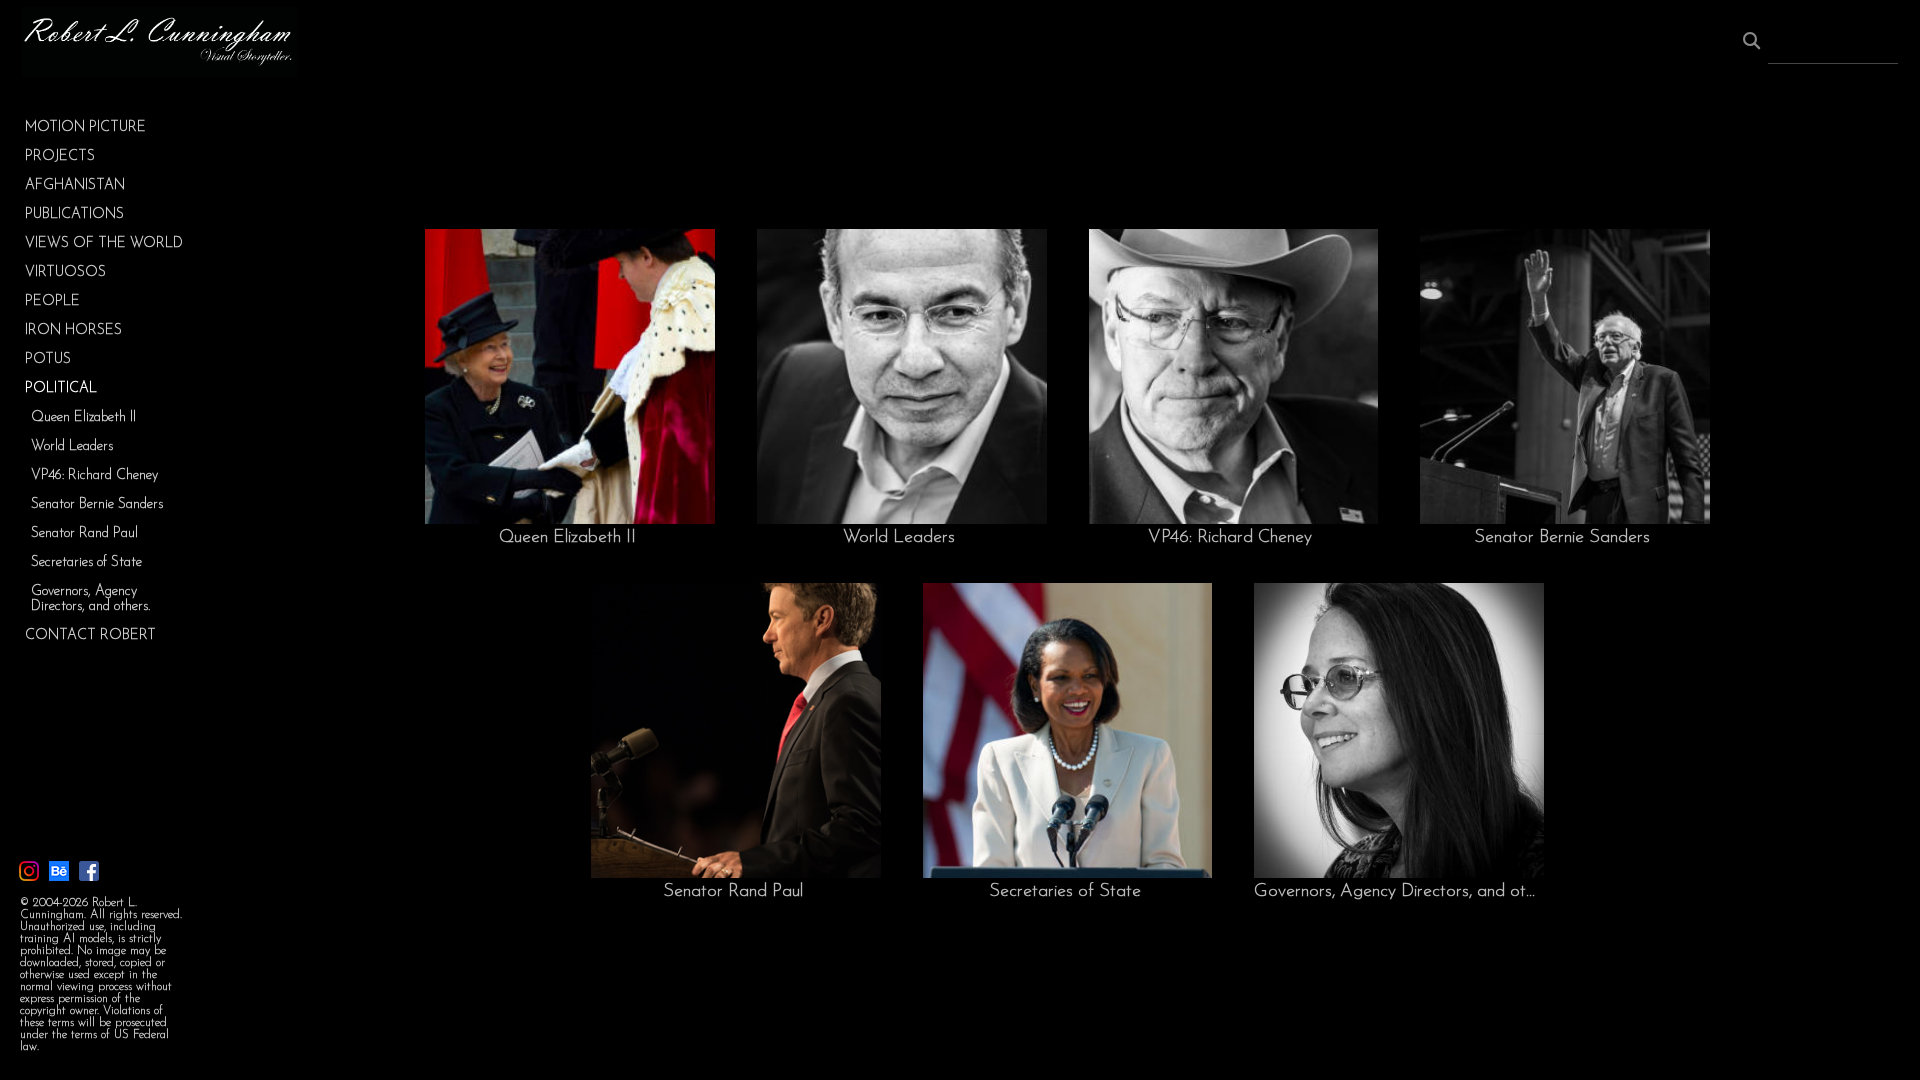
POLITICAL (61, 388)
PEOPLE (52, 301)
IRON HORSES (73, 330)
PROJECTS (60, 156)
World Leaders (72, 446)
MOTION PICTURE (85, 127)
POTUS (48, 359)
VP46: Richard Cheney (94, 475)
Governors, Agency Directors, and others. (90, 599)
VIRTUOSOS (65, 272)
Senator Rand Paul (84, 533)
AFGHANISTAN (75, 185)
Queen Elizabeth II (83, 417)
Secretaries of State (86, 562)
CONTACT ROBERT (90, 635)
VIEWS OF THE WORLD (104, 243)
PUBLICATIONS (74, 214)
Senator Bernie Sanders (97, 504)
